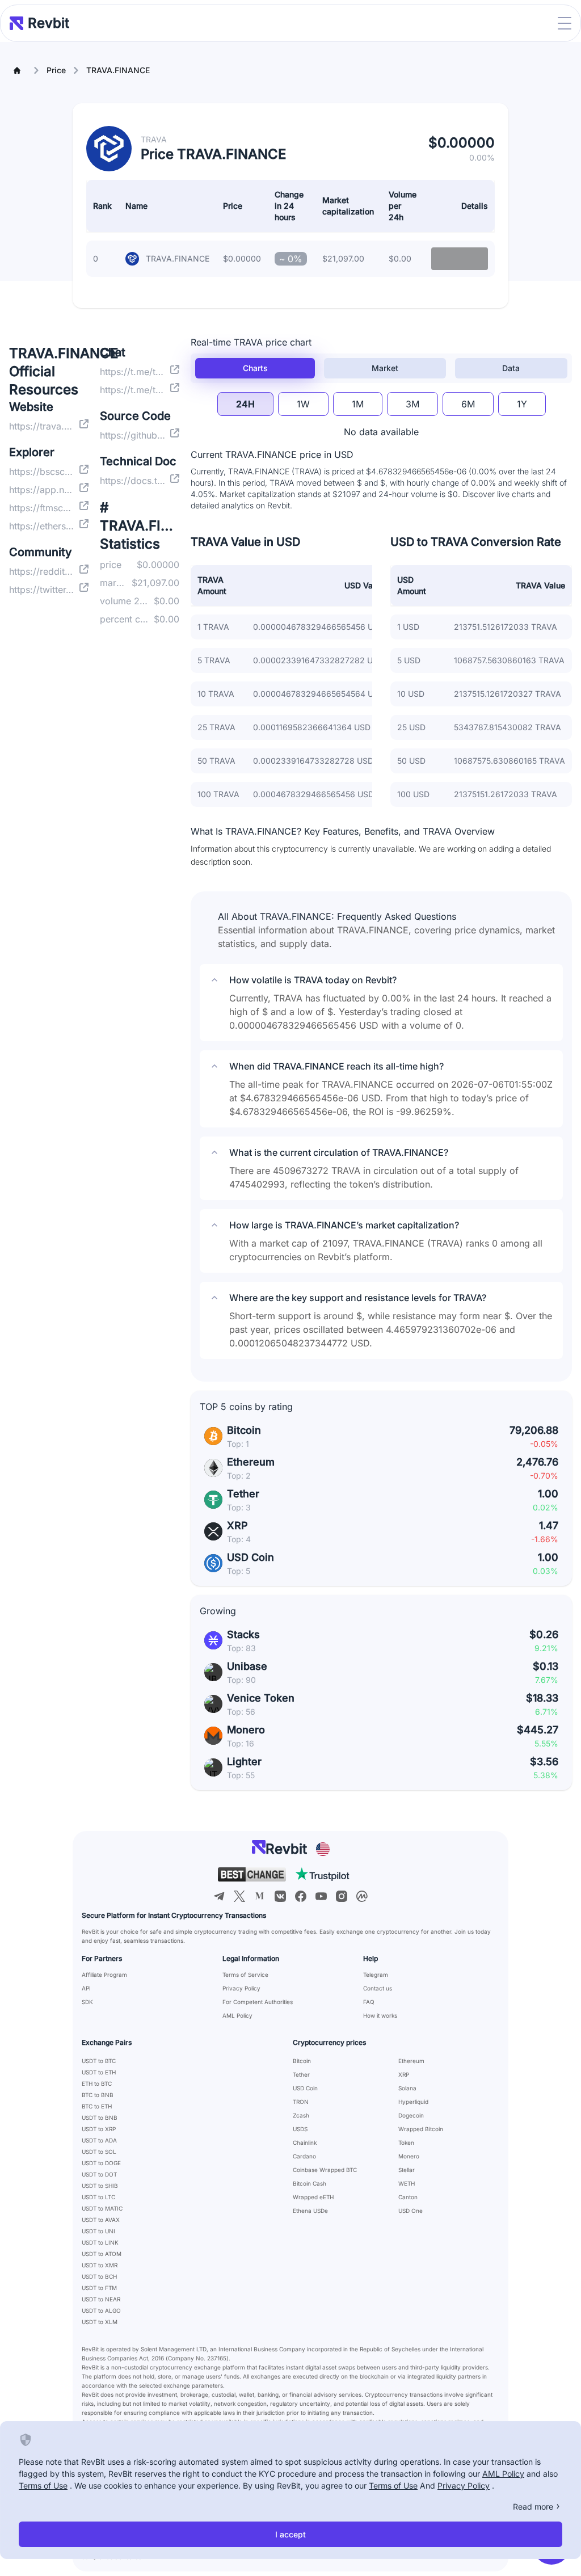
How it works (380, 2015)
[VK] (280, 1896)
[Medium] (260, 1896)
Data (511, 368)
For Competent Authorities (258, 2002)
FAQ (369, 2002)
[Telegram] (219, 1896)
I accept (290, 2534)
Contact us (378, 1988)
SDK (87, 2002)
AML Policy (237, 2015)
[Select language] (323, 1849)
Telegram (376, 1975)
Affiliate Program (104, 1975)
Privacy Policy (241, 1988)
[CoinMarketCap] (362, 1896)
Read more (533, 2506)
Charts (255, 368)
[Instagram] (342, 1896)
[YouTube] (321, 1896)
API (86, 1988)
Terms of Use (43, 2485)
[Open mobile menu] (565, 23)
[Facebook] (301, 1896)
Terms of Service (245, 1975)
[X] (239, 1896)
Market (385, 368)
